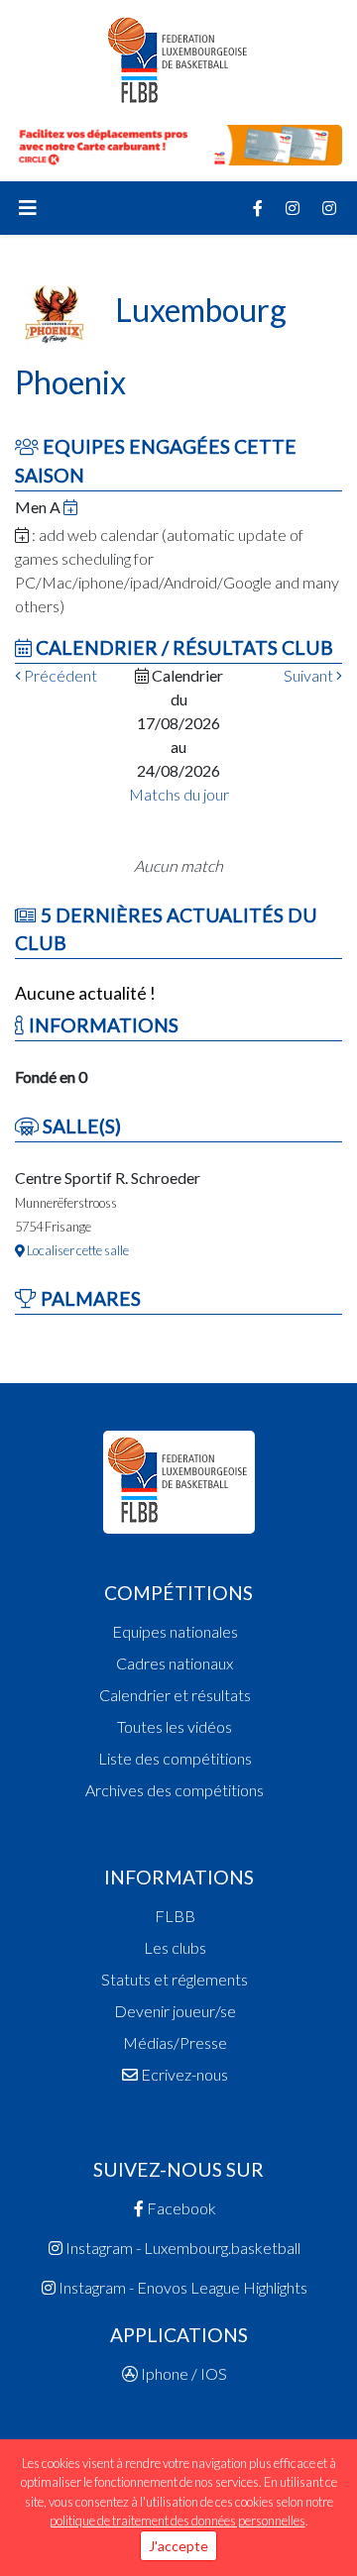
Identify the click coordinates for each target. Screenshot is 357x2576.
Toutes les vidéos (175, 1726)
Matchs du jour (179, 794)
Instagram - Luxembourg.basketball (181, 2248)
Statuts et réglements (175, 1979)
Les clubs (175, 1947)
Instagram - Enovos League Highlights (181, 2287)
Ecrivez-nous (183, 2074)
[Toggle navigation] (28, 208)
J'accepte (178, 2546)
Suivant (310, 675)
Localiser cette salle (77, 1250)
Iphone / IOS (182, 2373)
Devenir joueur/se (175, 2011)
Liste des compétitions (175, 1758)
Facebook (180, 2208)
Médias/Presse (175, 2042)
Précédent (59, 675)
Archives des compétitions (175, 1790)
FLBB (175, 1916)
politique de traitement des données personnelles (178, 2521)
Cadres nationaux (175, 1663)
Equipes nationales (175, 1631)
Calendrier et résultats (175, 1695)
